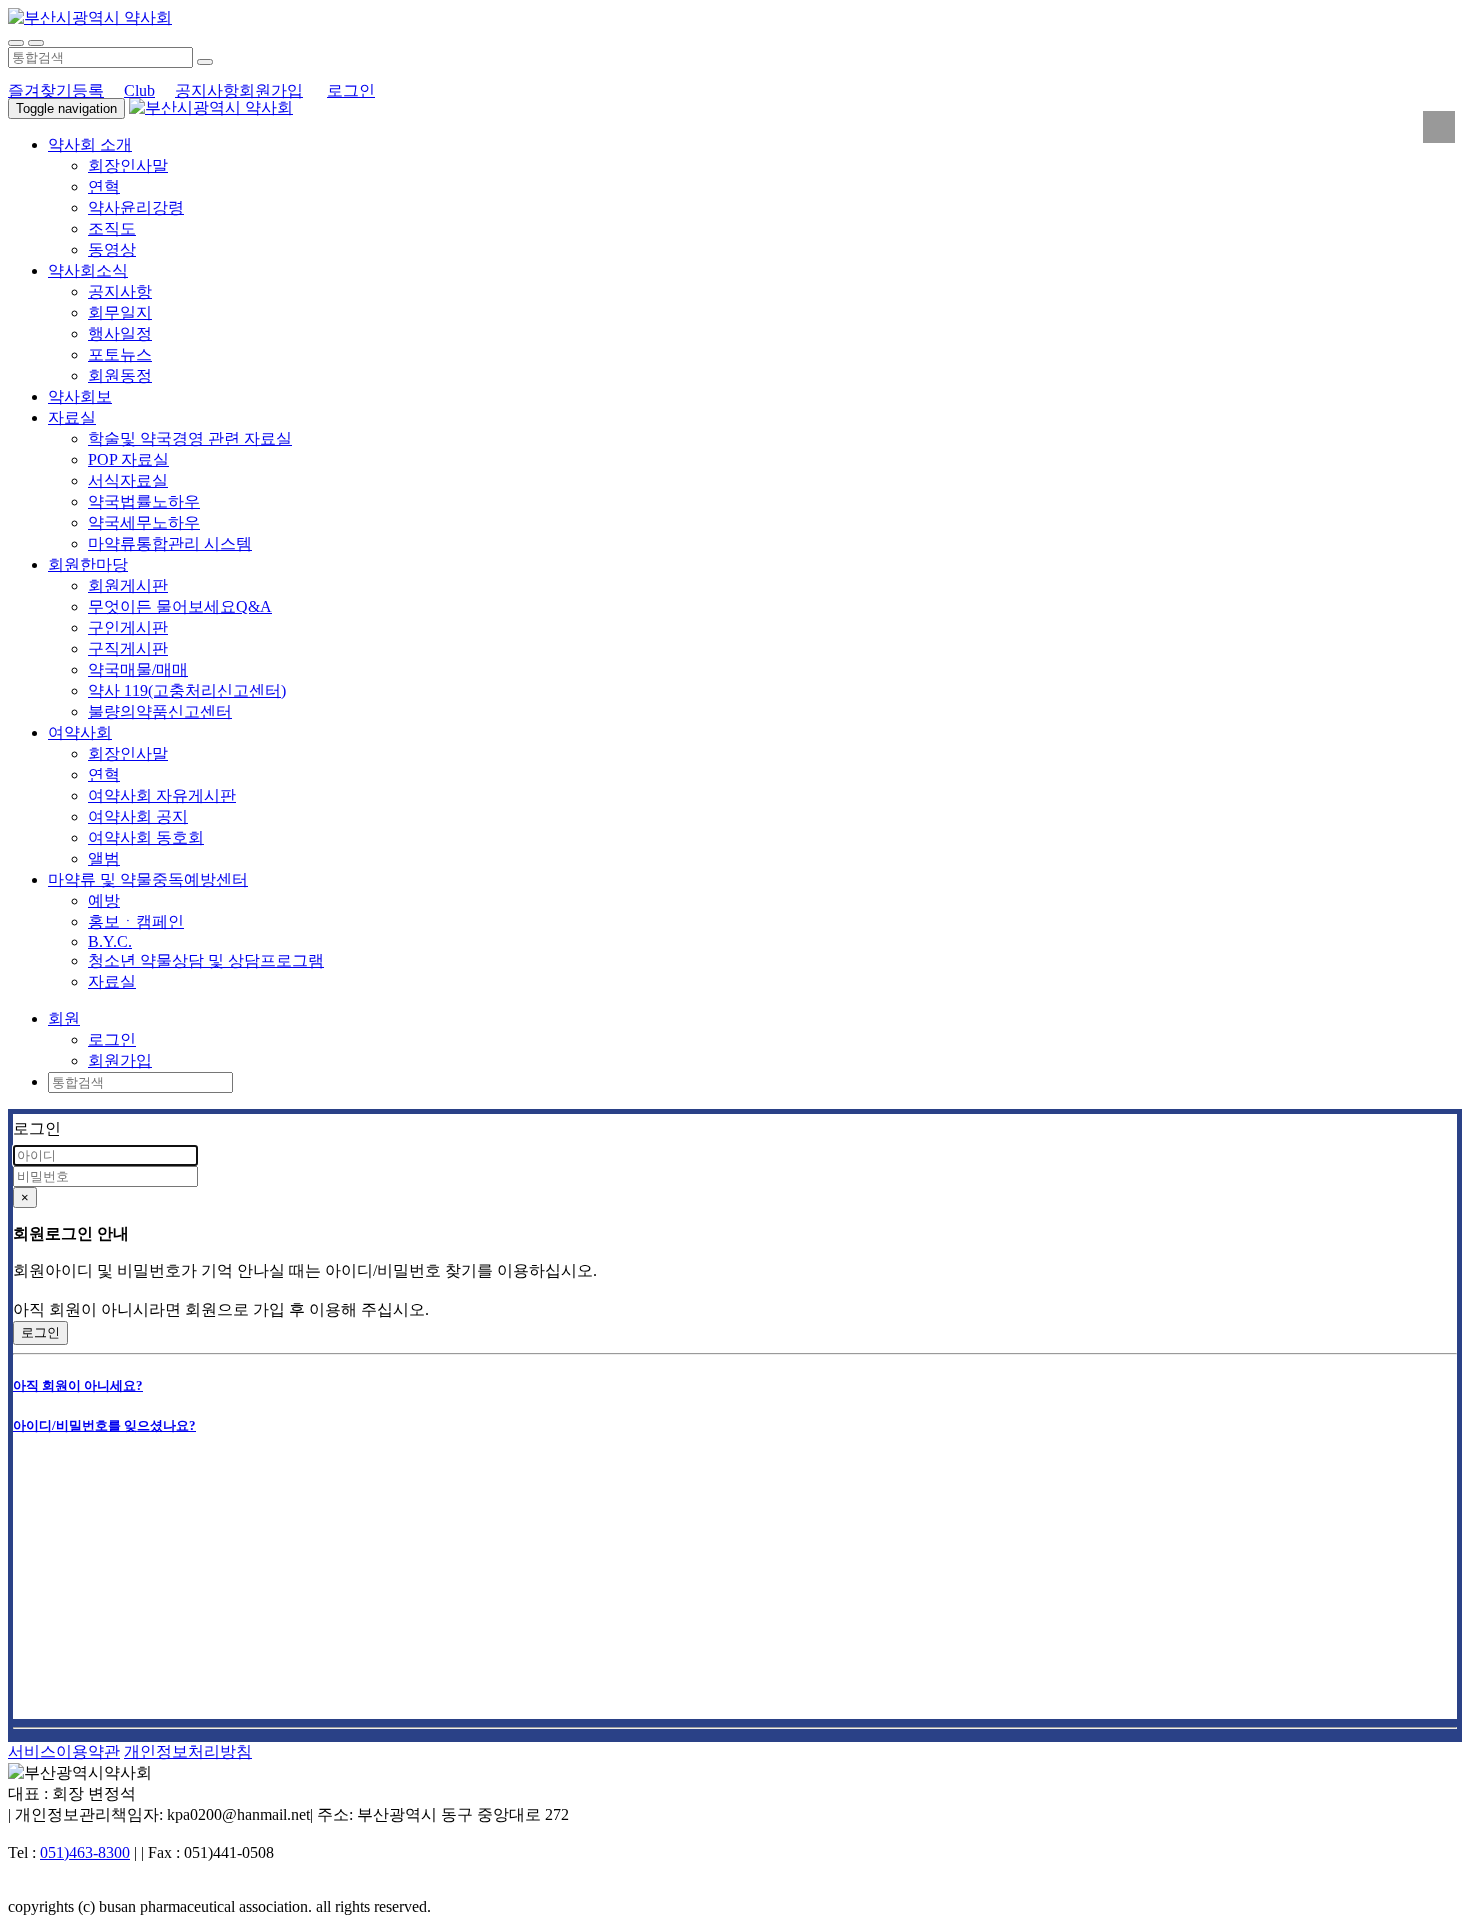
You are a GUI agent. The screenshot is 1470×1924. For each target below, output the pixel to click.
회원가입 (271, 90)
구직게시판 (128, 648)
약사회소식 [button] (88, 270)
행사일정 (120, 333)
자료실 (112, 981)
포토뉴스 (120, 354)
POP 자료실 (128, 459)
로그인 (351, 90)
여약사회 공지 (138, 816)
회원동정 (120, 375)
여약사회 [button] (80, 732)
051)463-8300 (85, 1852)
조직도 (112, 228)
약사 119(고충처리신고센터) (187, 690)
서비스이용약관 (64, 1751)
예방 (104, 900)
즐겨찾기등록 (56, 90)
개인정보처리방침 (188, 1751)
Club (139, 90)
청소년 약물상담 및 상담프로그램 (206, 960)
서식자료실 (128, 480)
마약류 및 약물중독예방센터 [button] (148, 879)
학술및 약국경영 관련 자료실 (190, 438)
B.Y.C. (110, 941)
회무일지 (120, 312)
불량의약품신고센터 (160, 711)
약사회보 (80, 396)
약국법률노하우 (144, 501)
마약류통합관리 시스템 (170, 543)
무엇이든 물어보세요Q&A (180, 606)
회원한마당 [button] (88, 564)
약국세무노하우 (144, 522)
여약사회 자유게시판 (162, 795)
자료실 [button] (72, 417)
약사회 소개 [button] (90, 144)
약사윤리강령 (136, 207)
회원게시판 (128, 585)
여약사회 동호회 (146, 837)
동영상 (112, 249)
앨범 (104, 858)
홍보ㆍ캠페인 (136, 921)
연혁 (104, 186)
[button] (64, 1018)
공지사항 (207, 90)
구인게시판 (128, 627)
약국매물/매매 (138, 669)
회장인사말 (128, 165)
